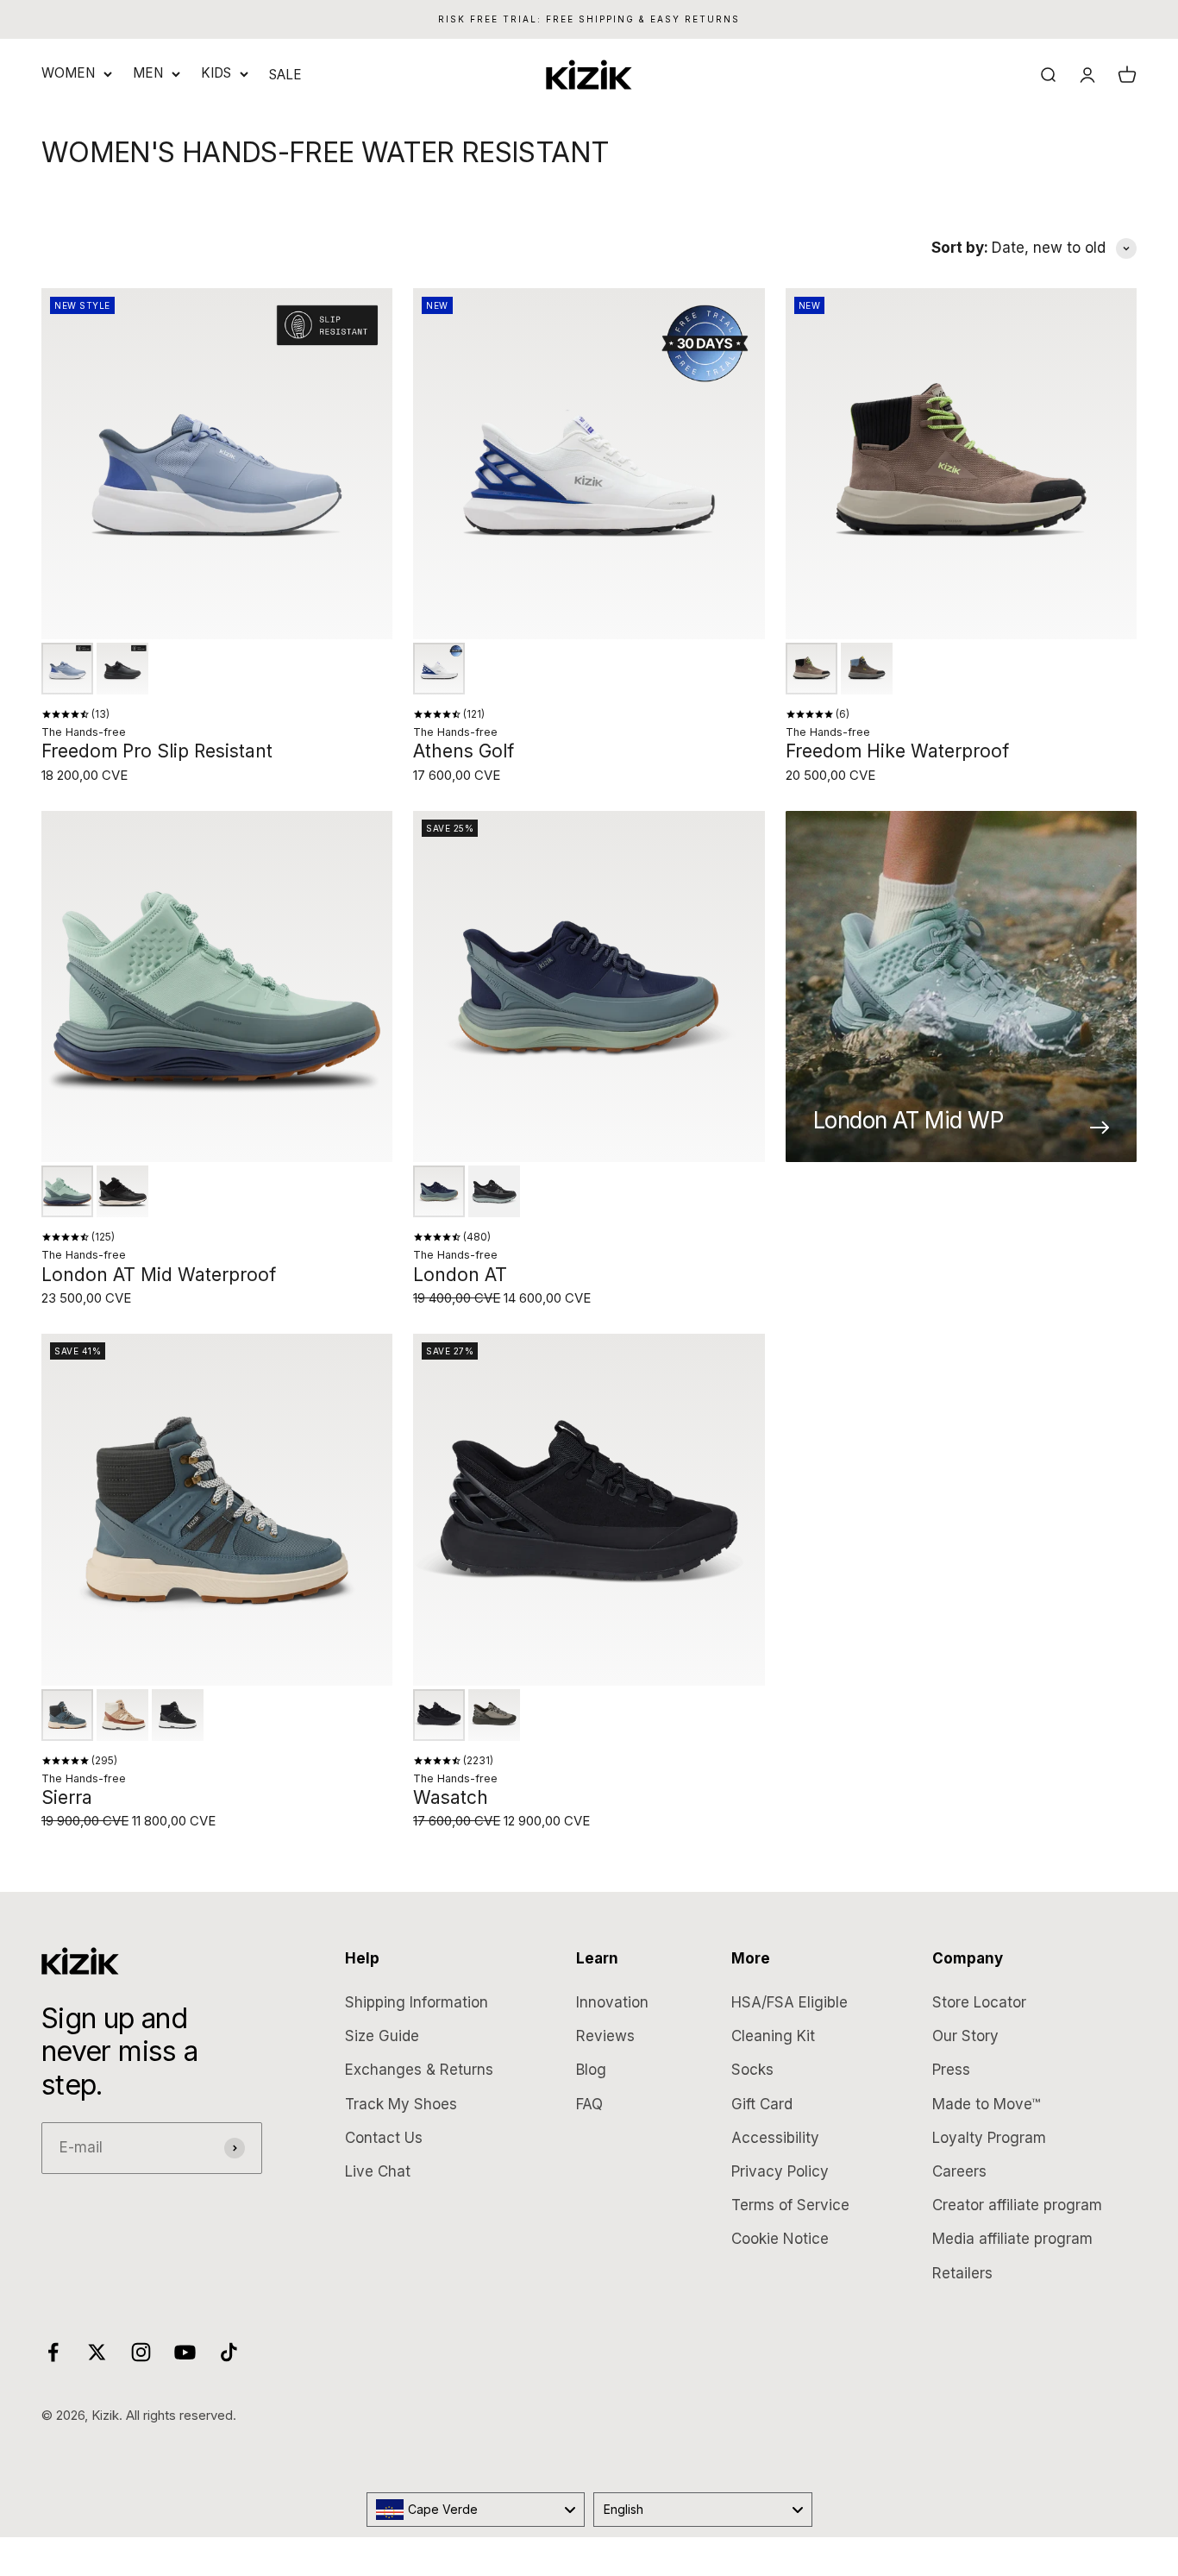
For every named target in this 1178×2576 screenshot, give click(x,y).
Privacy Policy (780, 2171)
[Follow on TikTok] (229, 2352)
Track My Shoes (401, 2104)
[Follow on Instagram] (141, 2352)
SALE (285, 75)
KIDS (216, 73)
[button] (67, 669)
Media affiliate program (1012, 2239)
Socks (752, 2070)
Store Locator (979, 2002)
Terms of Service (790, 2205)
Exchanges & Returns (419, 2070)
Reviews (605, 2036)
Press (951, 2070)
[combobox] (476, 2510)
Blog (591, 2070)
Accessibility (775, 2138)
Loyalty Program (989, 2138)
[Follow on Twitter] (97, 2352)
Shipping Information (417, 2002)
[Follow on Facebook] (53, 2352)
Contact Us (384, 2138)
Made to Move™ (986, 2104)
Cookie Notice (780, 2239)
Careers (959, 2171)
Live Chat (378, 2171)
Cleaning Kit (773, 2036)
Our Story (965, 2036)
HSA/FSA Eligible (790, 2002)
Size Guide (382, 2036)
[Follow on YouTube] (185, 2352)
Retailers (962, 2273)
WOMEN (68, 73)
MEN (148, 73)
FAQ (589, 2104)
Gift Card (762, 2104)
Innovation (612, 2002)
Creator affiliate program (1017, 2205)
